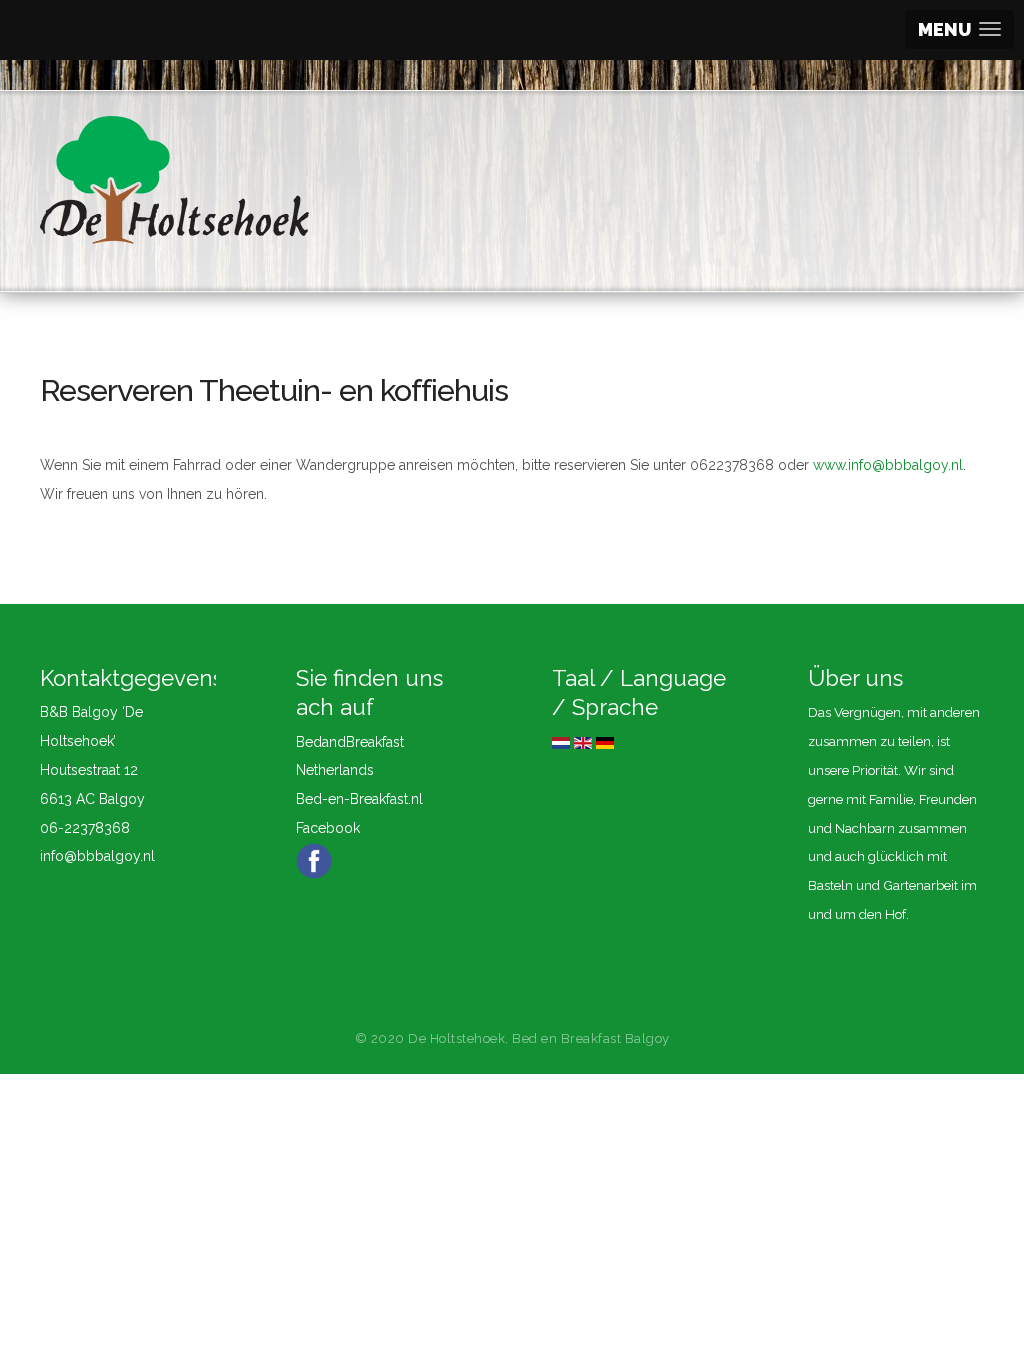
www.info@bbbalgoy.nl (888, 465)
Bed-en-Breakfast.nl (359, 799)
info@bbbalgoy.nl (97, 856)
